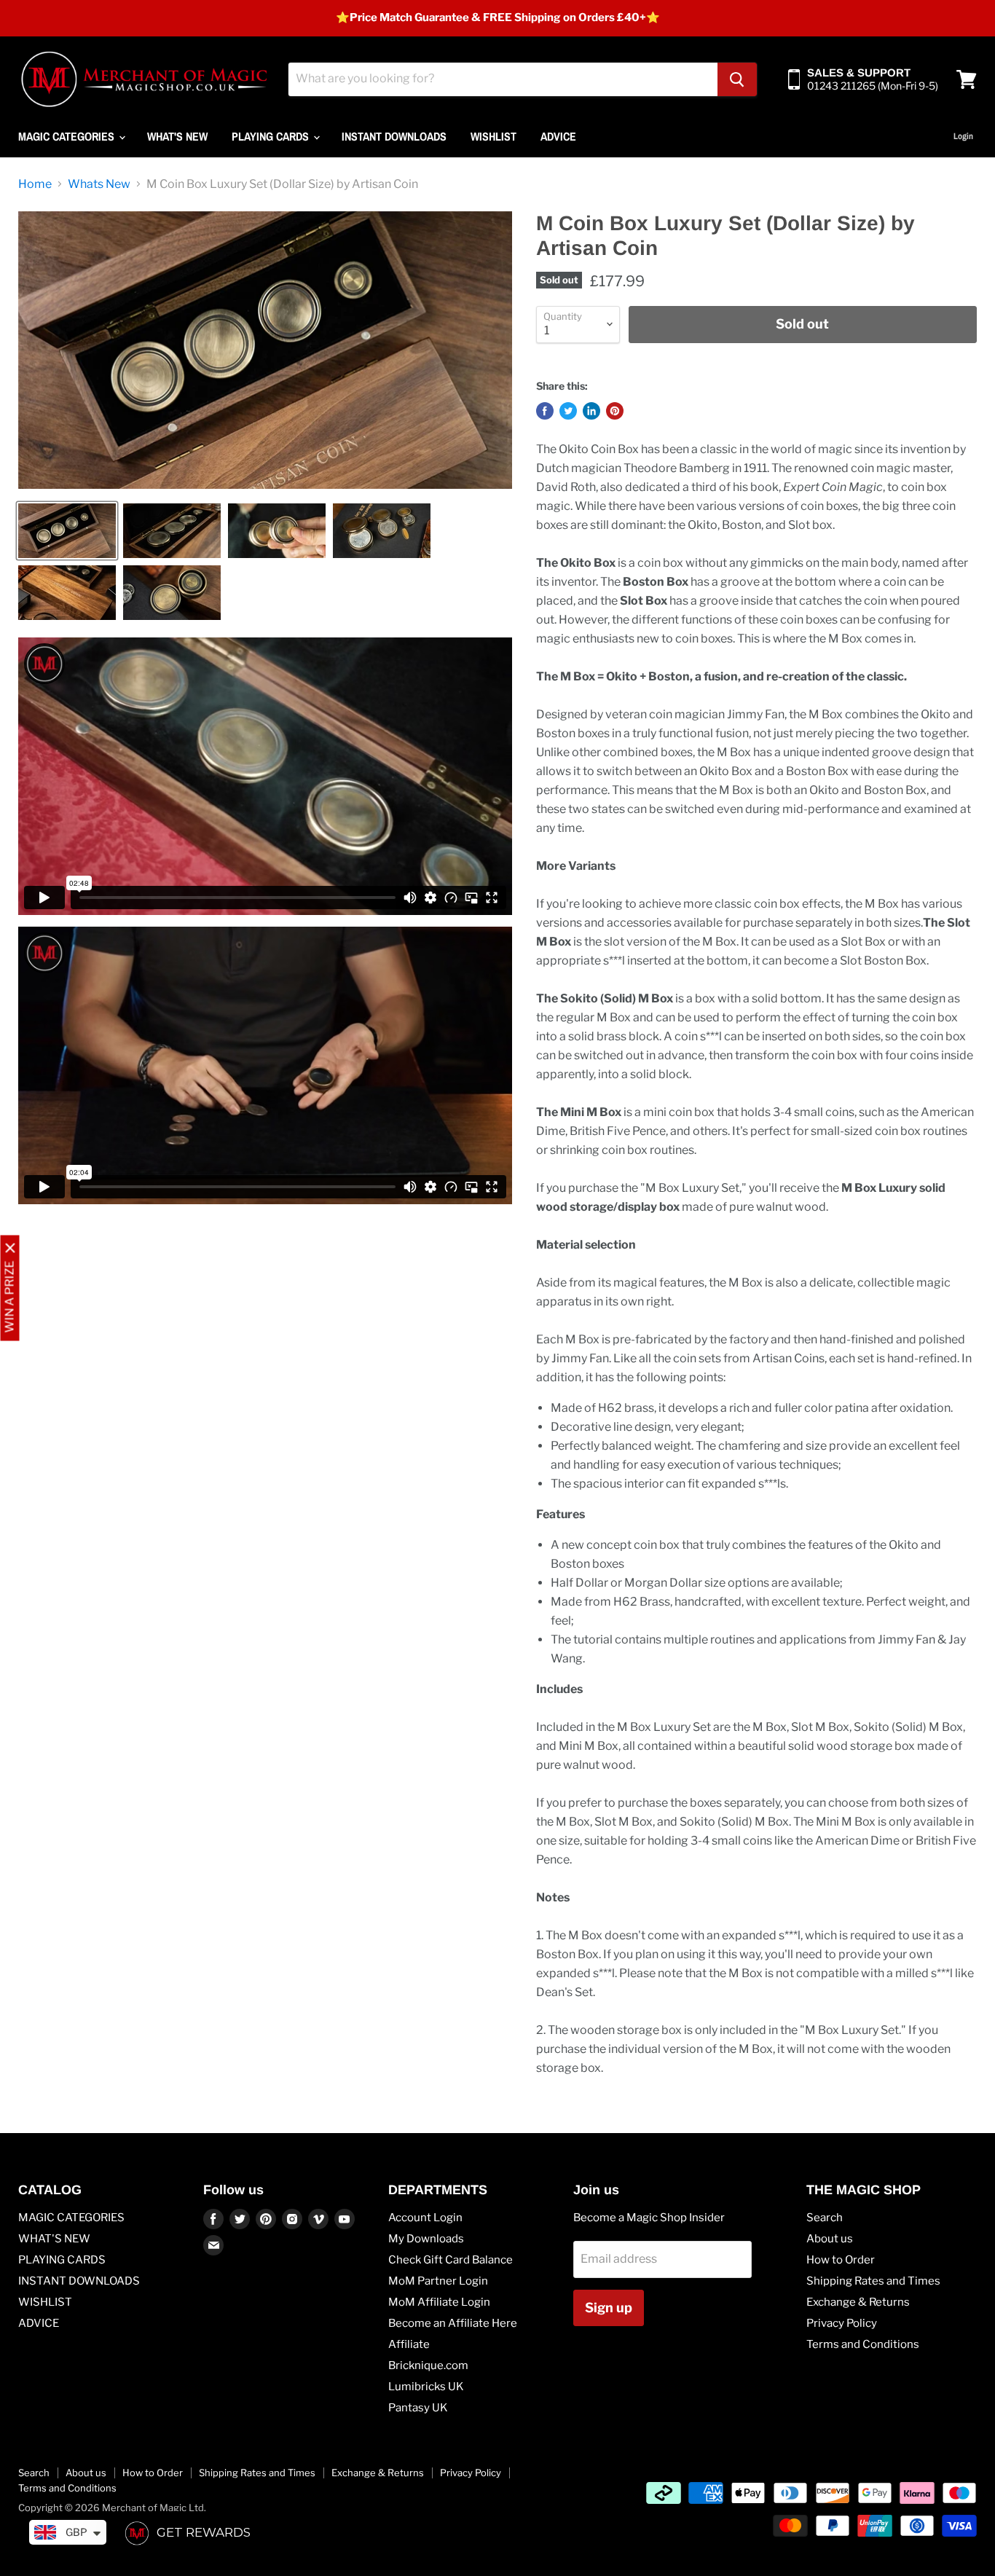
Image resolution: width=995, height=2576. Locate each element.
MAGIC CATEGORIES (68, 136)
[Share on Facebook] (545, 411)
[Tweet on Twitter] (568, 411)
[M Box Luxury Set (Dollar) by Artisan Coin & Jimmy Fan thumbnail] (67, 531)
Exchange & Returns (858, 2302)
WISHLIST (493, 136)
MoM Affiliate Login (439, 2302)
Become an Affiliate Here (453, 2323)
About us (830, 2239)
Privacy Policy (842, 2323)
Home (35, 184)
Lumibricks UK (426, 2387)
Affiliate (409, 2344)
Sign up (609, 2308)
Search (825, 2218)
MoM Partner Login (438, 2281)
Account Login (425, 2218)
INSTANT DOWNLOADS (394, 136)
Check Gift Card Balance (451, 2260)
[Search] (737, 79)
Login (963, 136)
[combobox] (503, 79)
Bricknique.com (428, 2365)
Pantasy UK (418, 2408)
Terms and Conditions (863, 2344)
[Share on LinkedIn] (591, 411)
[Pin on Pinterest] (615, 411)
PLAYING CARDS (272, 136)
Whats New (99, 184)
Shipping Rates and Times (873, 2281)
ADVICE (558, 136)
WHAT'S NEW (177, 136)
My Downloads (426, 2239)
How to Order (841, 2260)
